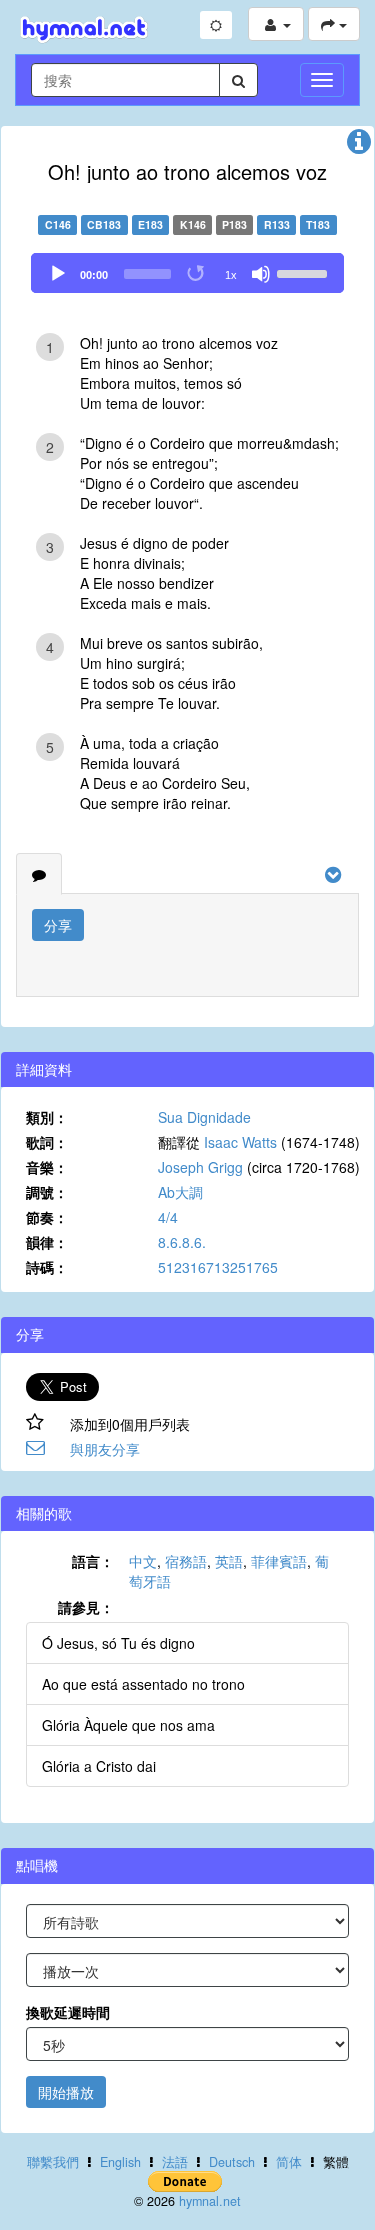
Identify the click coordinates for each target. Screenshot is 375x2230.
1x (231, 275)
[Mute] (261, 274)
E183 (150, 224)
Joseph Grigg (200, 1167)
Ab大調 (180, 1192)
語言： (93, 1561)
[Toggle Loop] (197, 274)
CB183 (104, 224)
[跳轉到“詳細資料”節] (359, 146)
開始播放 (66, 2092)
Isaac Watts (240, 1142)
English (120, 2162)
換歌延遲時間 (68, 2012)
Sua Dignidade (204, 1117)
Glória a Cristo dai (99, 1766)
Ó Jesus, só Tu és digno (118, 1643)
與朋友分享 (105, 1449)
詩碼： (47, 1267)
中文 (143, 1561)
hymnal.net (210, 2201)
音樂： (47, 1167)
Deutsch (232, 2162)
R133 (277, 224)
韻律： (47, 1242)
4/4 (168, 1217)
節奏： (47, 1217)
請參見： (86, 1607)
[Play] (58, 274)
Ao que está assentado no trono (143, 1684)
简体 (289, 2162)
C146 (58, 224)
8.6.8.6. (182, 1242)
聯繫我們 (53, 2162)
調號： (47, 1192)
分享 (58, 925)
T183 (318, 224)
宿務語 (186, 1561)
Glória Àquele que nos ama (128, 1725)
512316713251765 (218, 1267)
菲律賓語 (279, 1561)
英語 (229, 1561)
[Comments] (39, 874)
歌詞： (47, 1142)
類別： (47, 1117)
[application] (187, 273)
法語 (175, 2162)
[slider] (305, 272)
